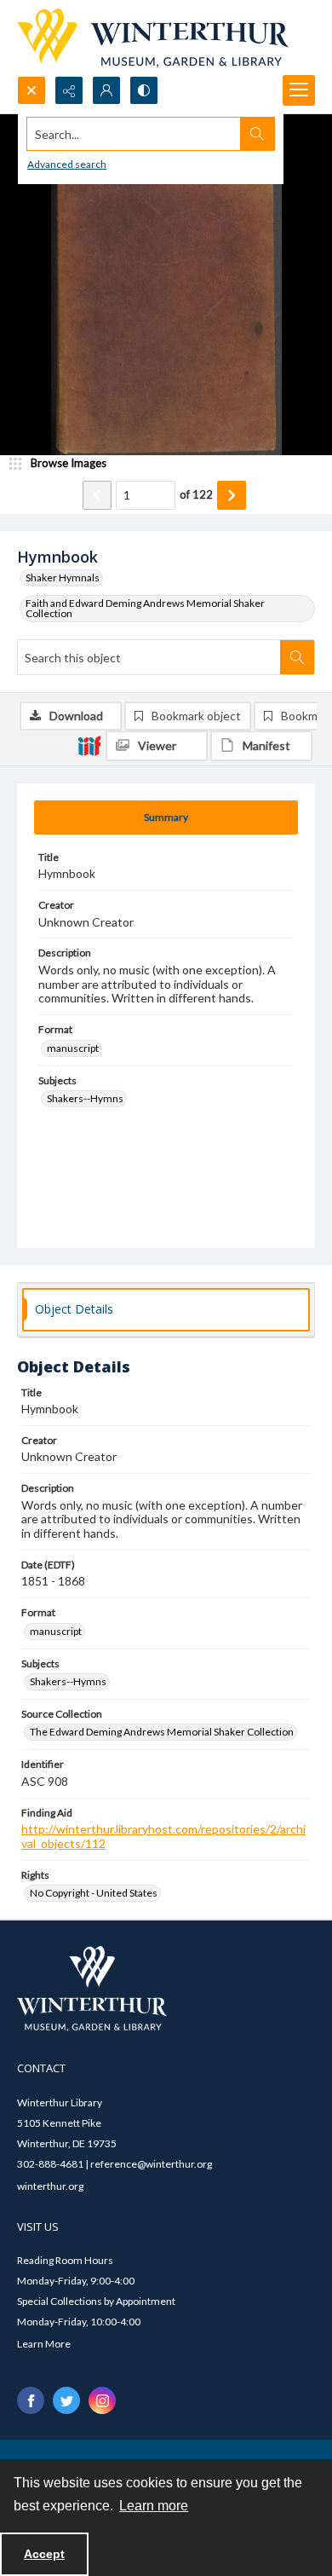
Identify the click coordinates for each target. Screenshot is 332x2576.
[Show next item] (232, 495)
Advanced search (67, 164)
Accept (44, 2554)
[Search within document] (297, 657)
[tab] (166, 817)
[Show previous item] (97, 495)
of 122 (196, 494)
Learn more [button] (154, 2506)
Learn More (44, 2344)
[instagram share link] (102, 2400)
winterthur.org (50, 2186)
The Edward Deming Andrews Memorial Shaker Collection (162, 1732)
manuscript (73, 1048)
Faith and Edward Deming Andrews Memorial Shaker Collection (145, 608)
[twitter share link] (66, 2400)
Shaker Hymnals (63, 578)
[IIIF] (89, 745)
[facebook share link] (31, 2400)
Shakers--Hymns (85, 1098)
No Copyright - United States (94, 1893)
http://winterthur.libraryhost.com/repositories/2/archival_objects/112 (163, 1836)
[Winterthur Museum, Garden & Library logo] (153, 38)
